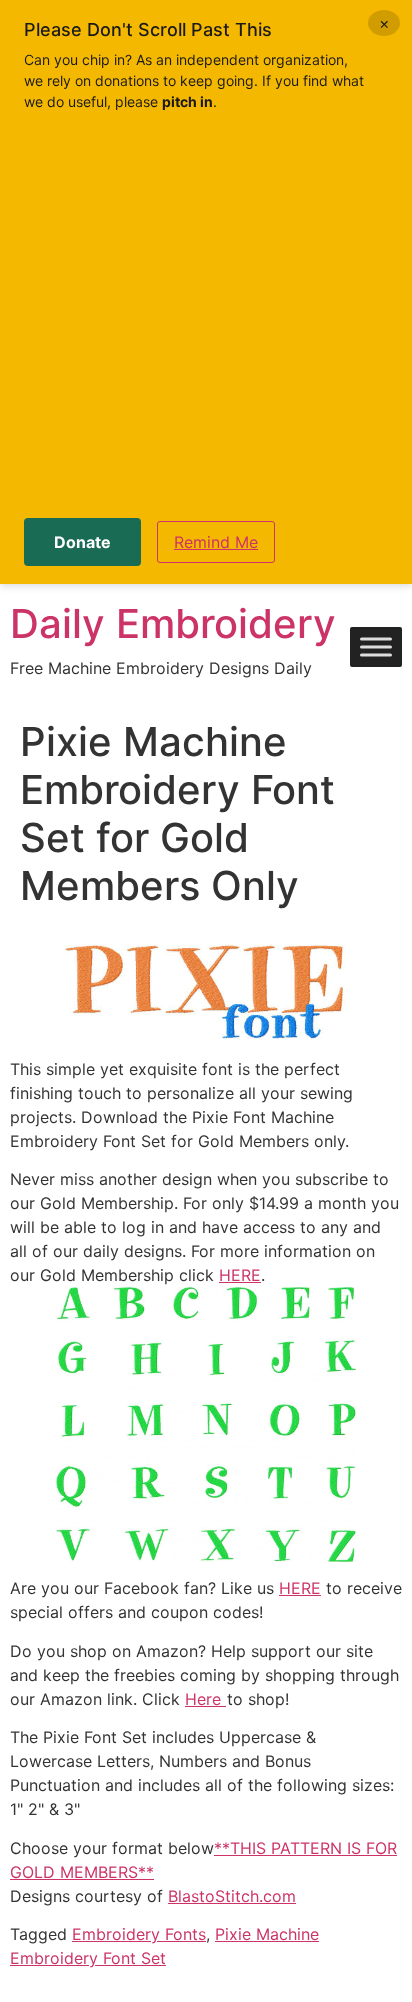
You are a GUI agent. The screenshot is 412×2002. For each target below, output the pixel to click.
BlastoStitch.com (232, 1896)
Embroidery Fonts (139, 1934)
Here (205, 1699)
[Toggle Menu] (376, 647)
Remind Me (216, 542)
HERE (240, 1275)
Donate (82, 542)
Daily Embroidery (173, 623)
